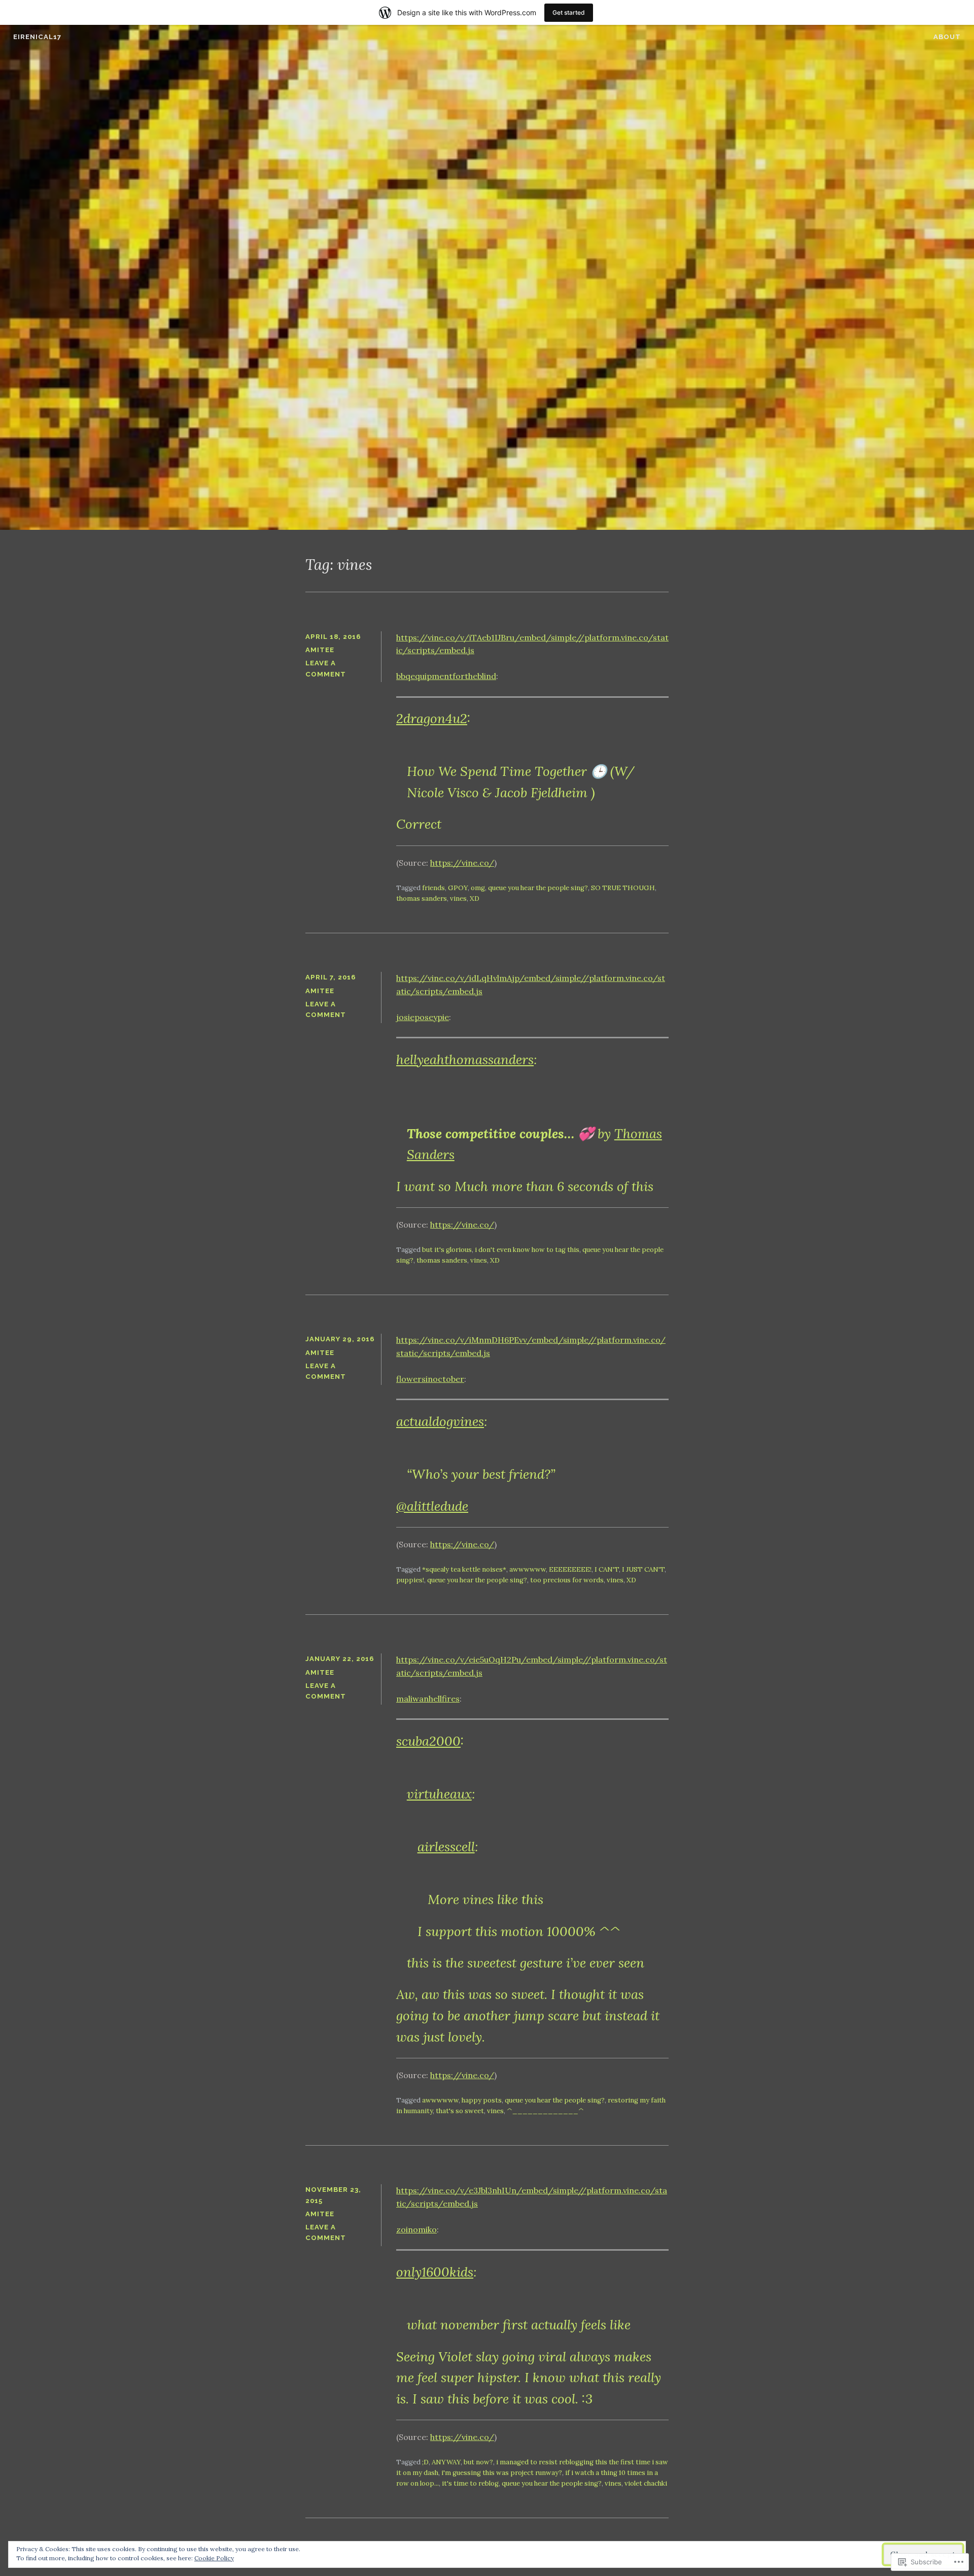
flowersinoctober (430, 1379)
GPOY (458, 888)
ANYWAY (446, 2462)
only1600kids (435, 2272)
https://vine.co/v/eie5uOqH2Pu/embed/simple (489, 1659)
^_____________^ (545, 2111)
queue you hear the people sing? (538, 888)
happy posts (482, 2100)
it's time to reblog (470, 2483)
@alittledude (432, 1506)
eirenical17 (37, 37)
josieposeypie (423, 1017)
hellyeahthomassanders (465, 1059)
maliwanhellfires (428, 1699)
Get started (569, 12)
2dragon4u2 (432, 718)
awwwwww (528, 1569)
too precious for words (567, 1580)
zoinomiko (416, 2229)
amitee (320, 650)
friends (433, 888)
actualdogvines (440, 1421)
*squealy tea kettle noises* (464, 1569)
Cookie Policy (214, 2558)
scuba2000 (428, 1741)
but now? (478, 2462)
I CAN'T (607, 1569)
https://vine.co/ (462, 863)
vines (458, 899)
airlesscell (446, 1846)
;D (425, 2462)
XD (475, 899)
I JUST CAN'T (643, 1569)
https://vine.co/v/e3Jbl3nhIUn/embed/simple (487, 2190)
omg (478, 888)
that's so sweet (460, 2111)
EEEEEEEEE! (570, 1569)
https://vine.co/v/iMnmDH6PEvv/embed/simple (492, 1340)
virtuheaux (439, 1794)
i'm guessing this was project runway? (502, 2473)
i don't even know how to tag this (527, 1250)
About (947, 37)
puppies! (410, 1580)
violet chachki (646, 2483)
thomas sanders (422, 899)
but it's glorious (447, 1250)
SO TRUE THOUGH (623, 888)
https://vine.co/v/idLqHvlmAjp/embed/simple (488, 978)
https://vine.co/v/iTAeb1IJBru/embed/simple (486, 637)
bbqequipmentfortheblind (446, 676)
